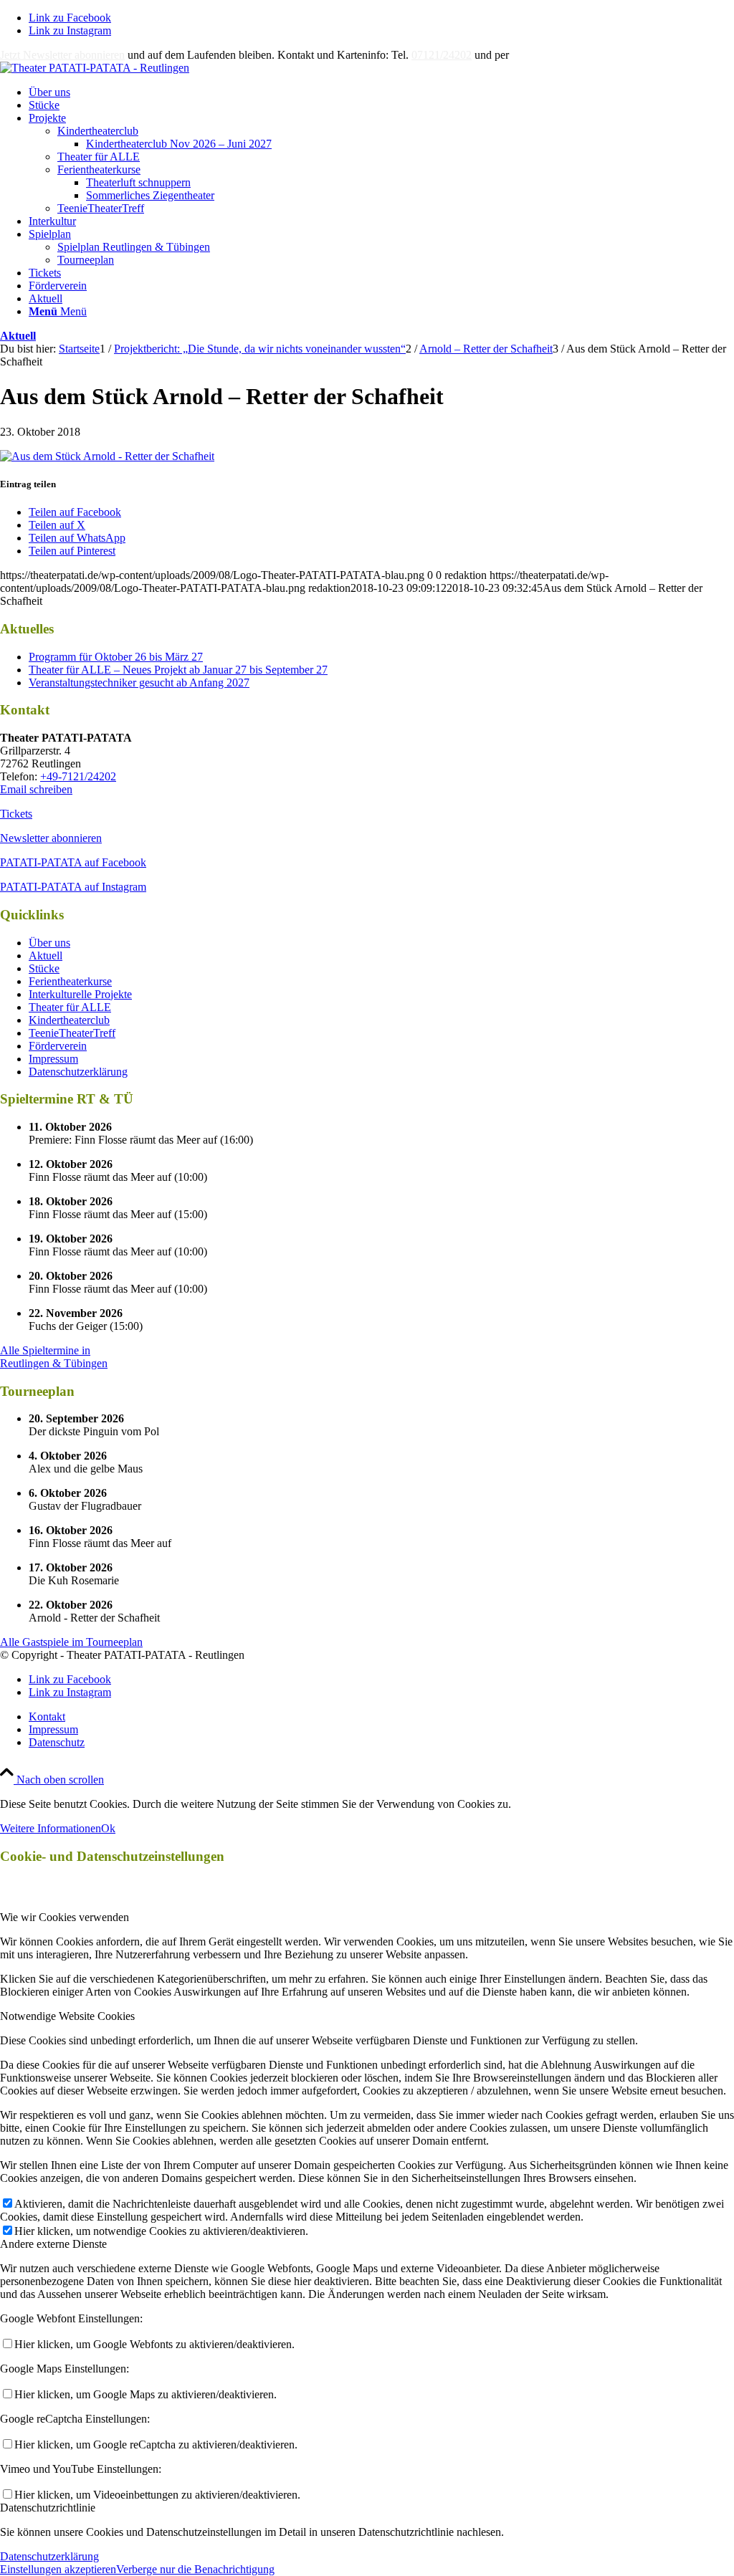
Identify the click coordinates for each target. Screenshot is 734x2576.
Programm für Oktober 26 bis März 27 (116, 657)
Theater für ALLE (99, 157)
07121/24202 (442, 55)
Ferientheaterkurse (99, 169)
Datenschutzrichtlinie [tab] (48, 2508)
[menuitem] (381, 92)
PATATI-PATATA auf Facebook (73, 862)
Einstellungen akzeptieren (58, 2569)
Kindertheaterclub (98, 131)
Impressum (53, 1059)
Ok (108, 1828)
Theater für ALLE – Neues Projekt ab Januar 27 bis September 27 (178, 670)
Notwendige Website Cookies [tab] (67, 2016)
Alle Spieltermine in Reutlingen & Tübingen (54, 1357)
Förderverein (58, 1046)
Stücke (44, 968)
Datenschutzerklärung (78, 1072)
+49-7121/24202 (78, 776)
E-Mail (528, 55)
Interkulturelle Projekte (80, 994)
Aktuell (18, 336)
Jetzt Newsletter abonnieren (62, 55)
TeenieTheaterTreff (101, 208)
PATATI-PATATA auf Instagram (73, 887)
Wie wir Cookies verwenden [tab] (65, 1917)
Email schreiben (36, 789)
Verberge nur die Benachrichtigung (195, 2569)
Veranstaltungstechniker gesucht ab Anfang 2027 (139, 683)
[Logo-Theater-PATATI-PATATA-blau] (95, 68)
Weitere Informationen (51, 1828)
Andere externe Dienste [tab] (53, 2244)
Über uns (49, 943)
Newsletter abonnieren (51, 838)
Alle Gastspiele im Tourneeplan (71, 1642)
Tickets (16, 814)
